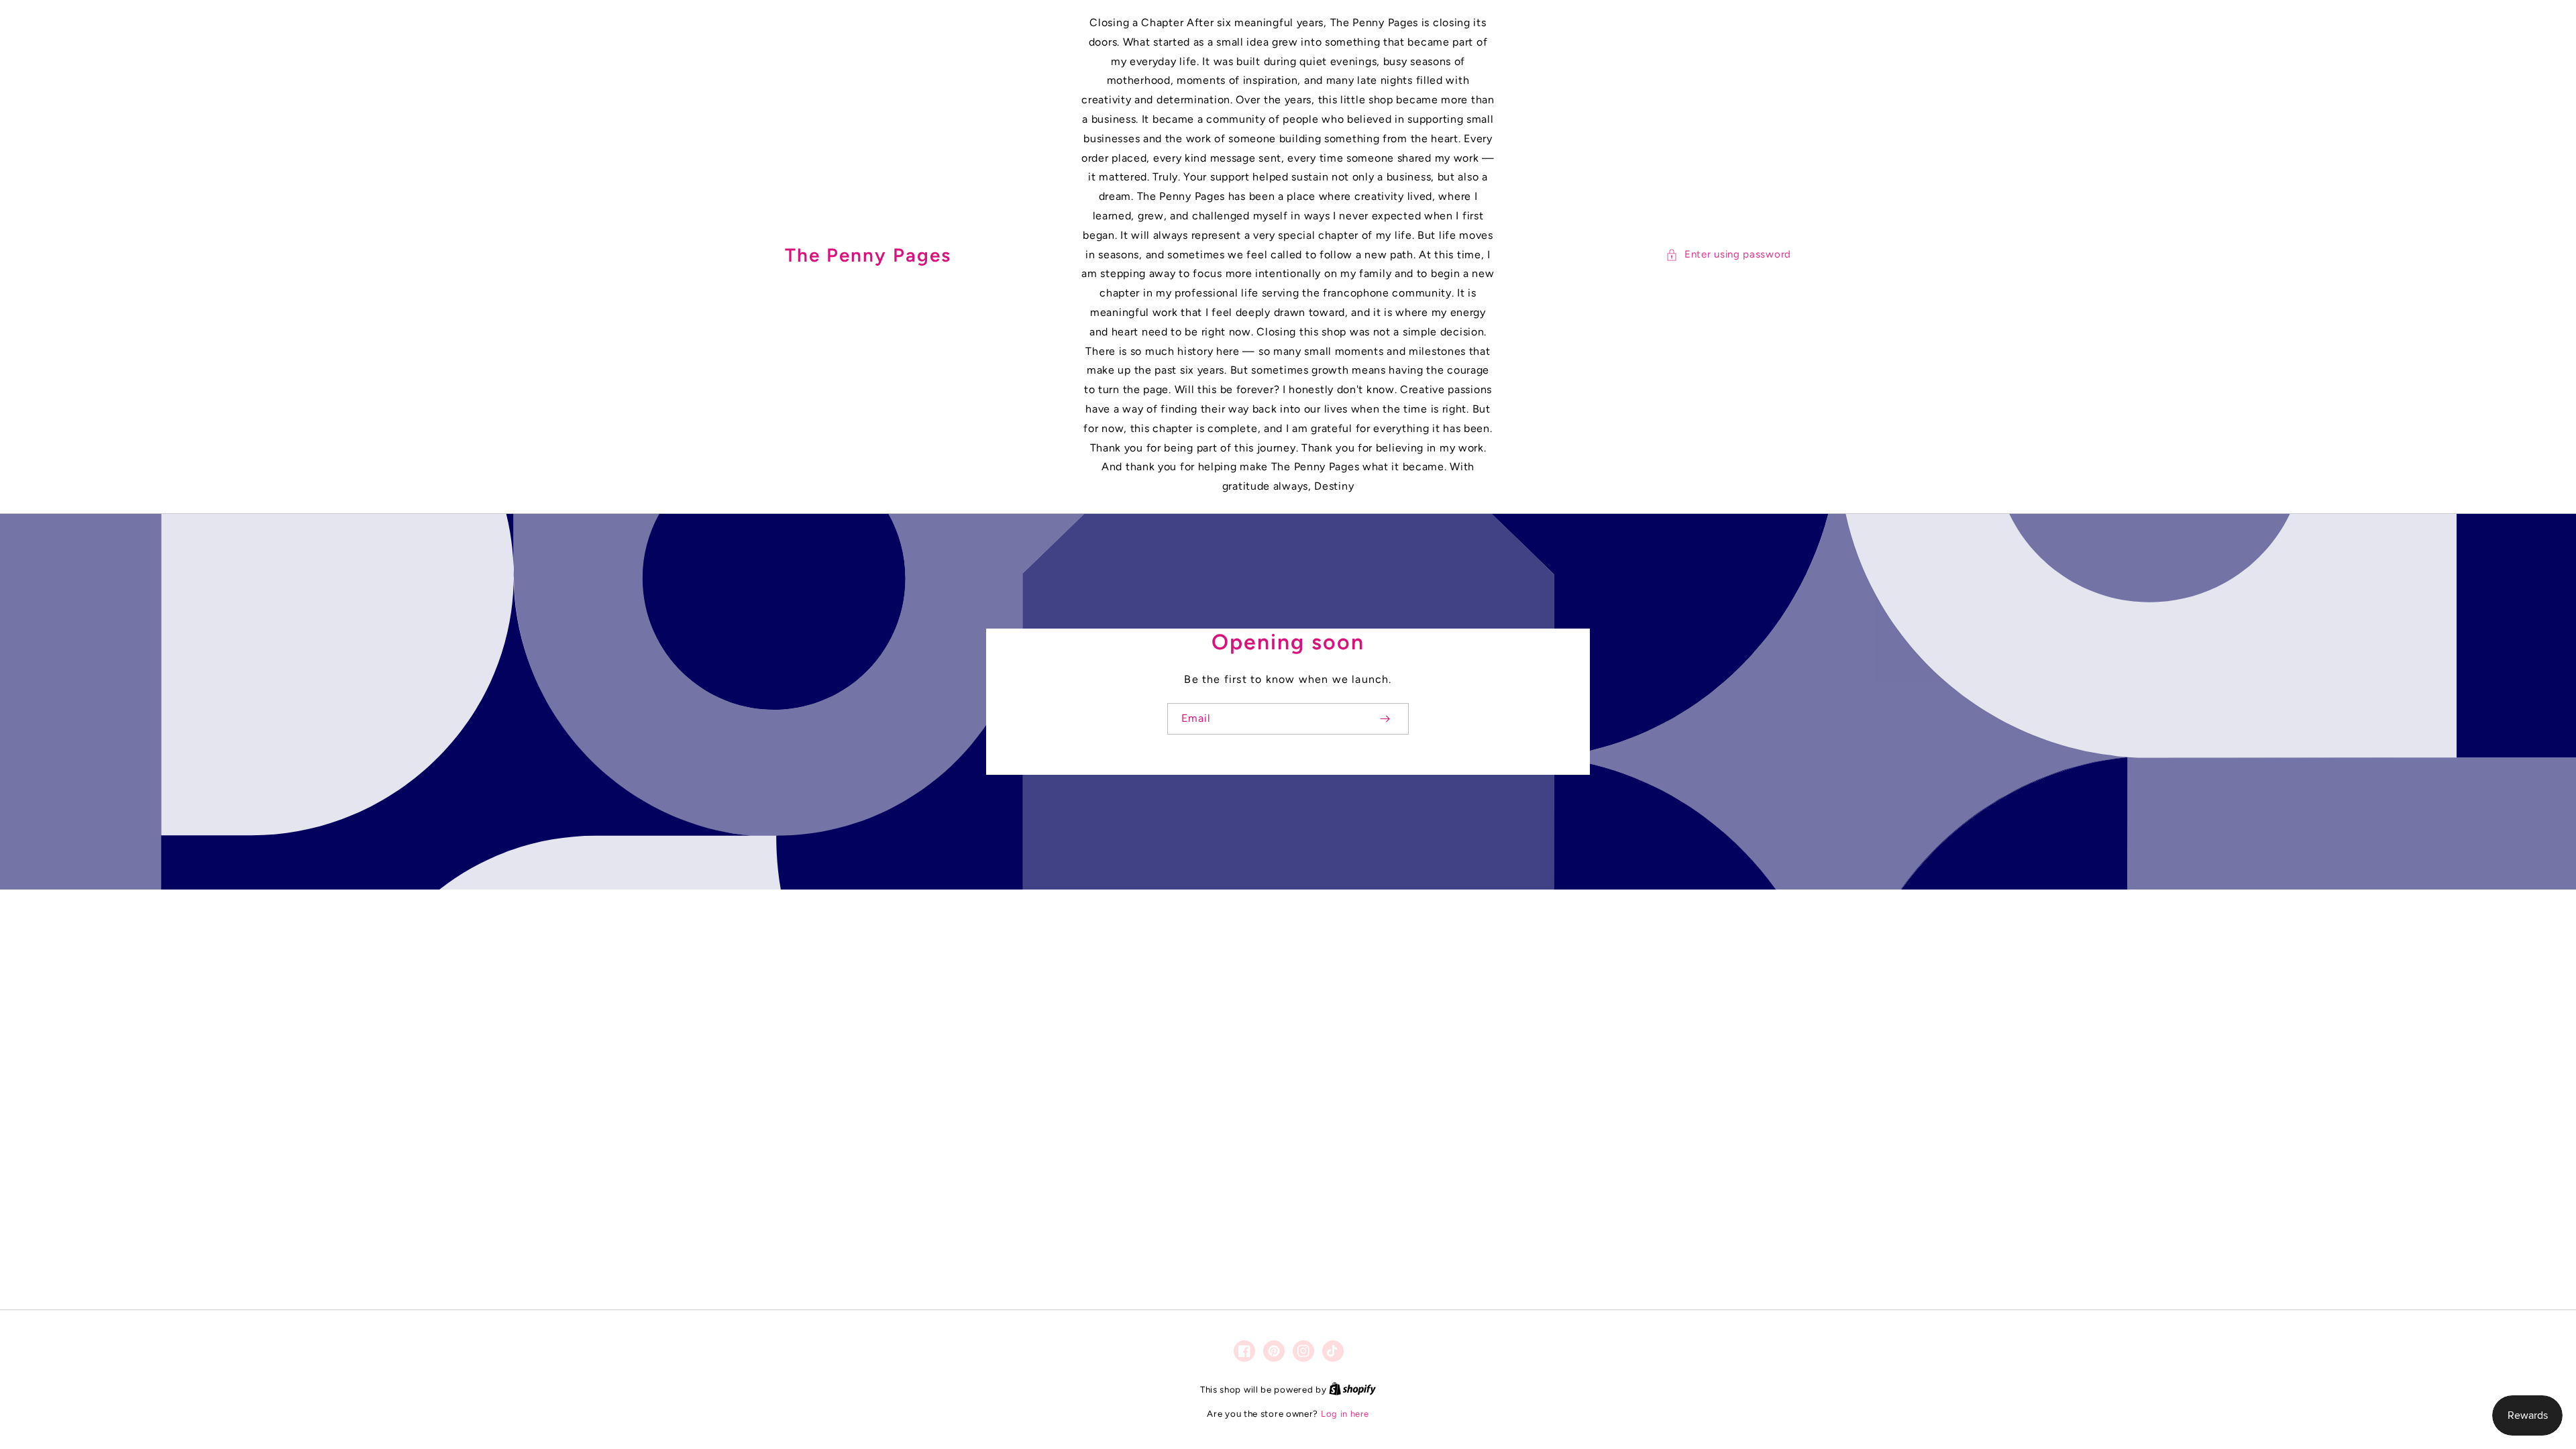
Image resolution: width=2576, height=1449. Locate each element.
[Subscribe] (1385, 719)
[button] (1728, 255)
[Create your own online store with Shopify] (1352, 1390)
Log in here (1345, 1414)
